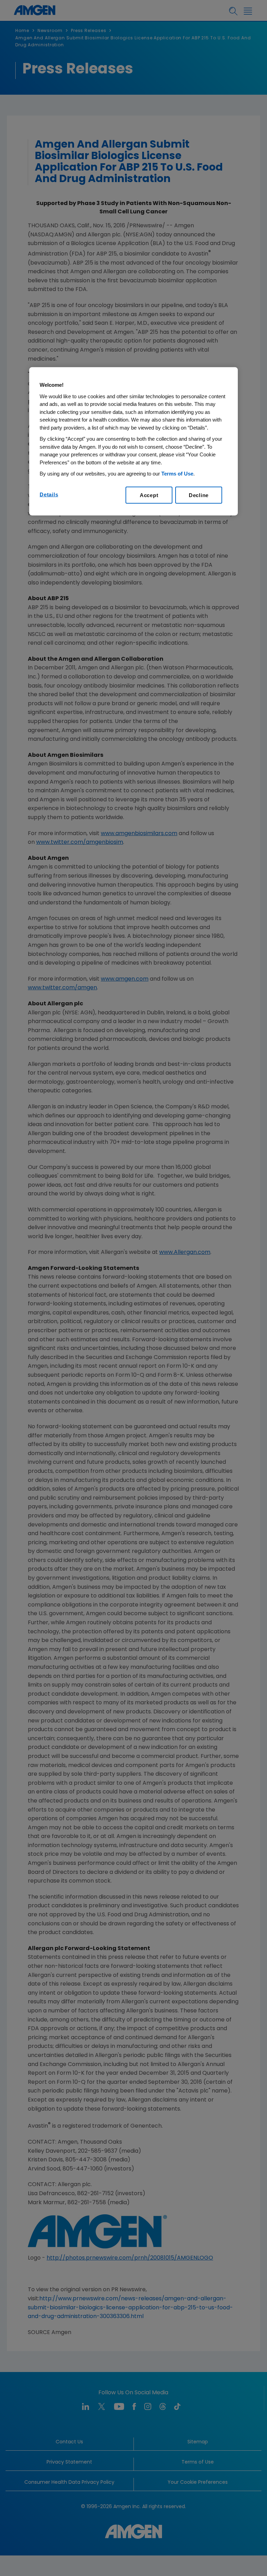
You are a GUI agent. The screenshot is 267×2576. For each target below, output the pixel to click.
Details (49, 494)
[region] (133, 441)
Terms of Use (177, 474)
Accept (149, 495)
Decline (199, 495)
